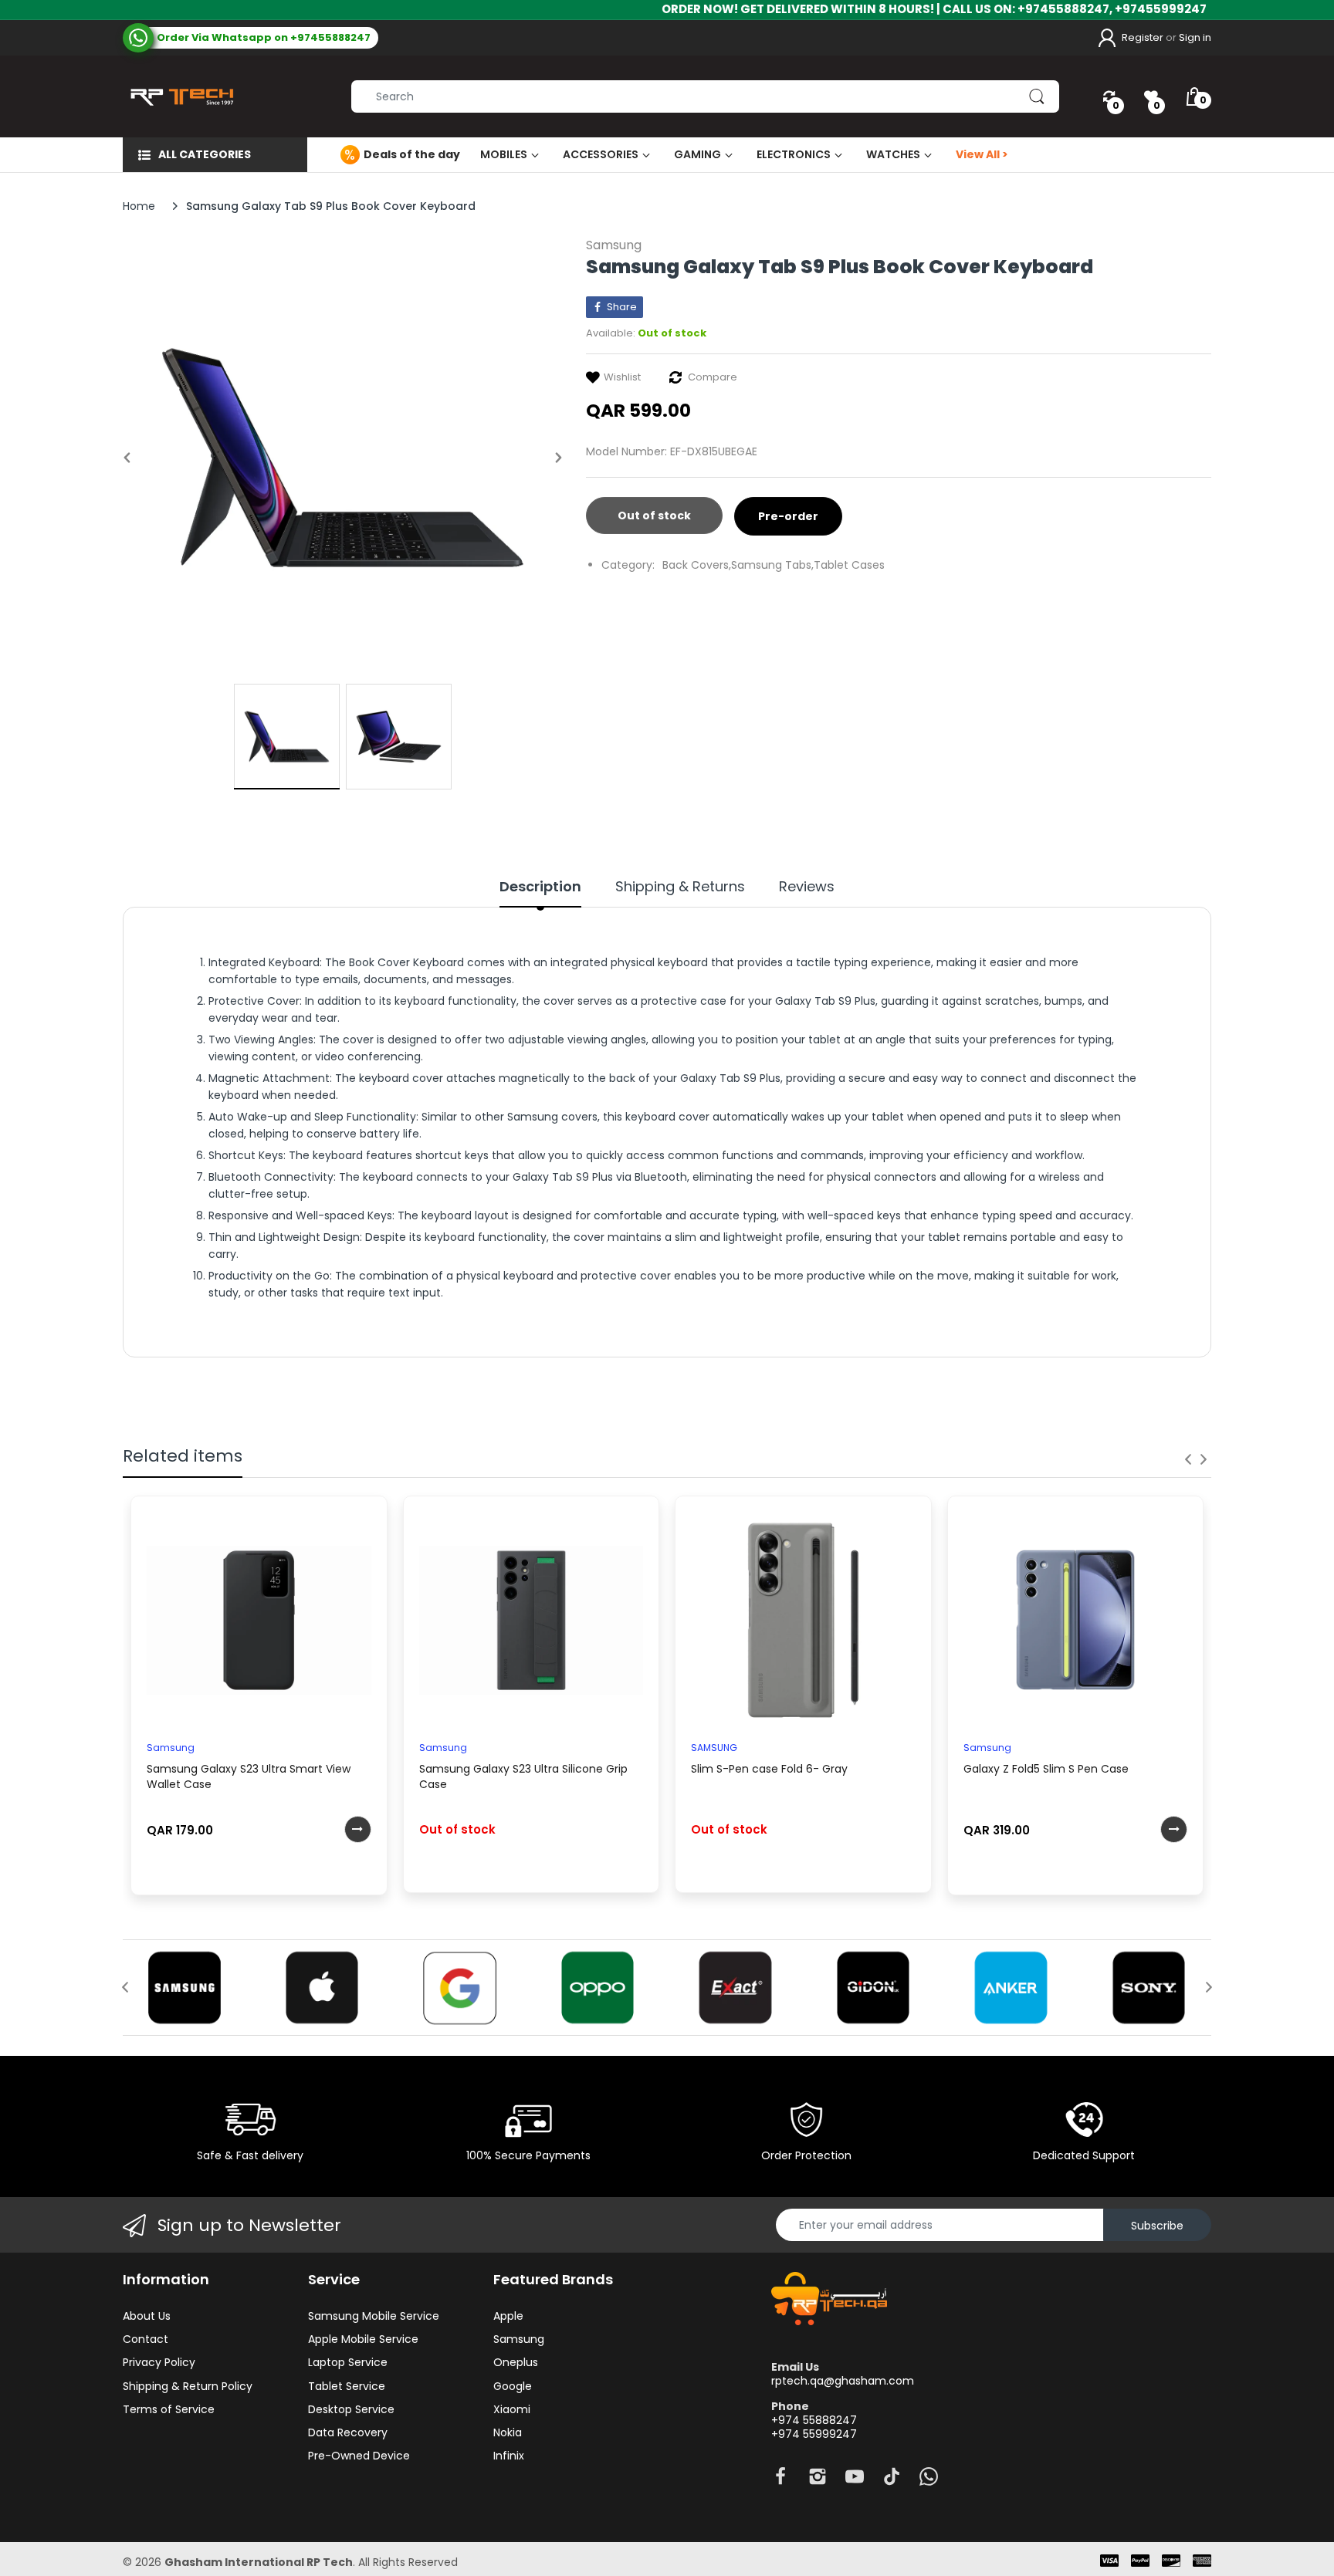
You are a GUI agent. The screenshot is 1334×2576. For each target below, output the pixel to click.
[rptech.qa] (179, 96)
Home (139, 206)
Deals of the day (412, 154)
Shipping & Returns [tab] (680, 887)
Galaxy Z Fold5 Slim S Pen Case (1046, 1769)
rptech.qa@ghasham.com (843, 2381)
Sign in (1195, 37)
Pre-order (788, 516)
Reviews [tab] (807, 887)
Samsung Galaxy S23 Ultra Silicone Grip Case (523, 1776)
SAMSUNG (714, 1748)
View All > (982, 154)
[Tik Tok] (892, 2481)
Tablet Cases (849, 565)
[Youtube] (855, 2481)
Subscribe (1157, 2226)
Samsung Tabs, (772, 565)
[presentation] (1188, 1459)
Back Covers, (697, 565)
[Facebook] (780, 2481)
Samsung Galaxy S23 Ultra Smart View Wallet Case (249, 1776)
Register (1143, 37)
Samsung (614, 245)
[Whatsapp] (929, 2481)
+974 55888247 (814, 2420)
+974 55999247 (814, 2434)
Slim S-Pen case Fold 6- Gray (769, 1769)
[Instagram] (818, 2481)
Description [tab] (540, 887)
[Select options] (358, 1829)
